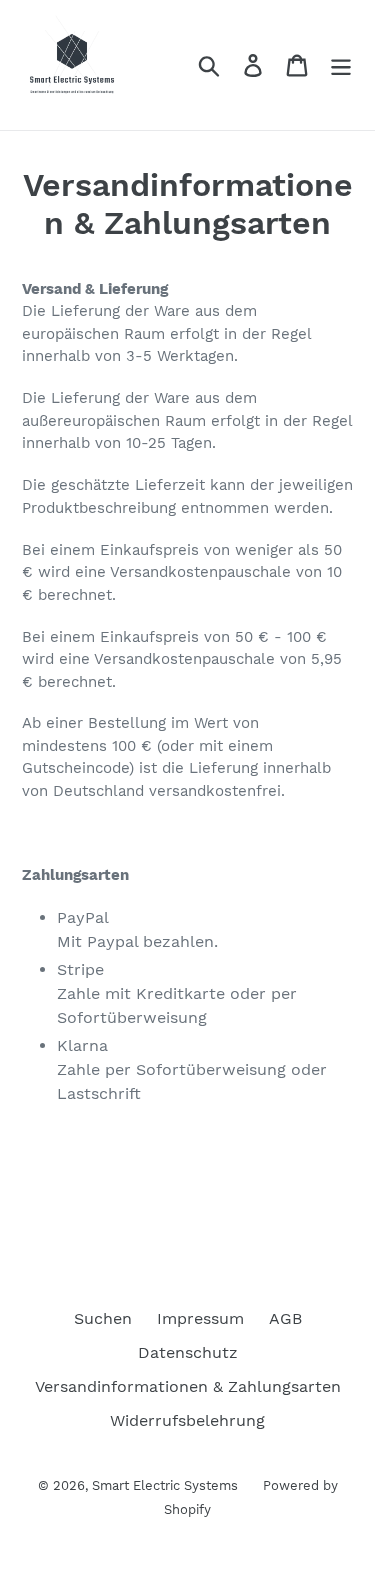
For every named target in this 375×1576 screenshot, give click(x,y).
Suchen (103, 1318)
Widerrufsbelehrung (187, 1420)
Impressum (200, 1318)
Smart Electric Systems (165, 1485)
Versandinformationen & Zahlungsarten (188, 1386)
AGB (285, 1318)
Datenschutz (188, 1352)
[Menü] (341, 65)
